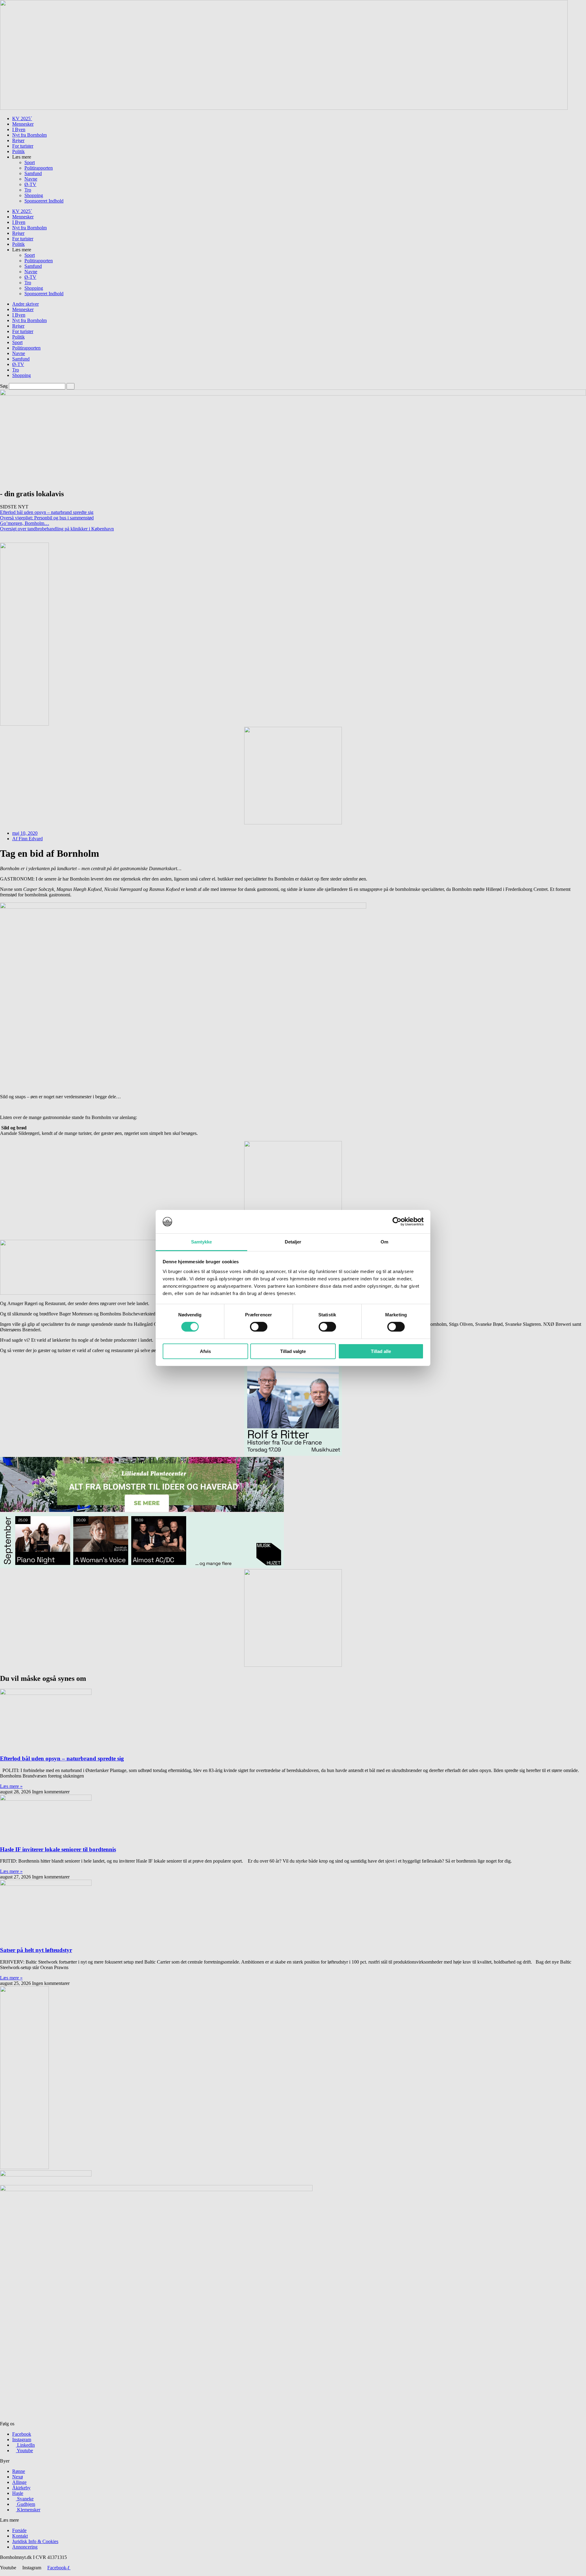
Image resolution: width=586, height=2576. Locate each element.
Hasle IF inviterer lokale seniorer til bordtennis (58, 1849)
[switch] (259, 1327)
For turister (23, 146)
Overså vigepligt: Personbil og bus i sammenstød (47, 518)
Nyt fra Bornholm (29, 135)
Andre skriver (25, 304)
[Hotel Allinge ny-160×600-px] (24, 2167)
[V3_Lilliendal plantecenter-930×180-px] (142, 1510)
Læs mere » (11, 1786)
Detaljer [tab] (293, 1242)
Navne (31, 179)
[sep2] (142, 1566)
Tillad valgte (293, 1351)
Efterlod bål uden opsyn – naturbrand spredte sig (47, 512)
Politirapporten (39, 168)
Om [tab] (384, 1242)
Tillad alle (381, 1351)
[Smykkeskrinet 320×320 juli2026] (293, 823)
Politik (18, 151)
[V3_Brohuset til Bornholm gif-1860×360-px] (284, 108)
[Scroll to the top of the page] (2, 2573)
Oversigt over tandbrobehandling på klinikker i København (57, 529)
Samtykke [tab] (202, 1242)
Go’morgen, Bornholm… (25, 523)
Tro (28, 190)
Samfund (33, 173)
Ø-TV (30, 184)
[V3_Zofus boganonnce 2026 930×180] (142, 1293)
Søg (4, 386)
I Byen (19, 129)
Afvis (205, 1351)
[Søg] (71, 386)
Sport (30, 162)
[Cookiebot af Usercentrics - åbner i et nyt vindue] (397, 1222)
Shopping (34, 195)
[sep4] (293, 1454)
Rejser (18, 140)
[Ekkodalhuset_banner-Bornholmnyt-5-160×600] (24, 724)
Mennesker (23, 124)
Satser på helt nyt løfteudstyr (36, 1950)
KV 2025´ (22, 118)
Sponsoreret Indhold (44, 201)
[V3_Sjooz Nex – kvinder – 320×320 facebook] (293, 1665)
